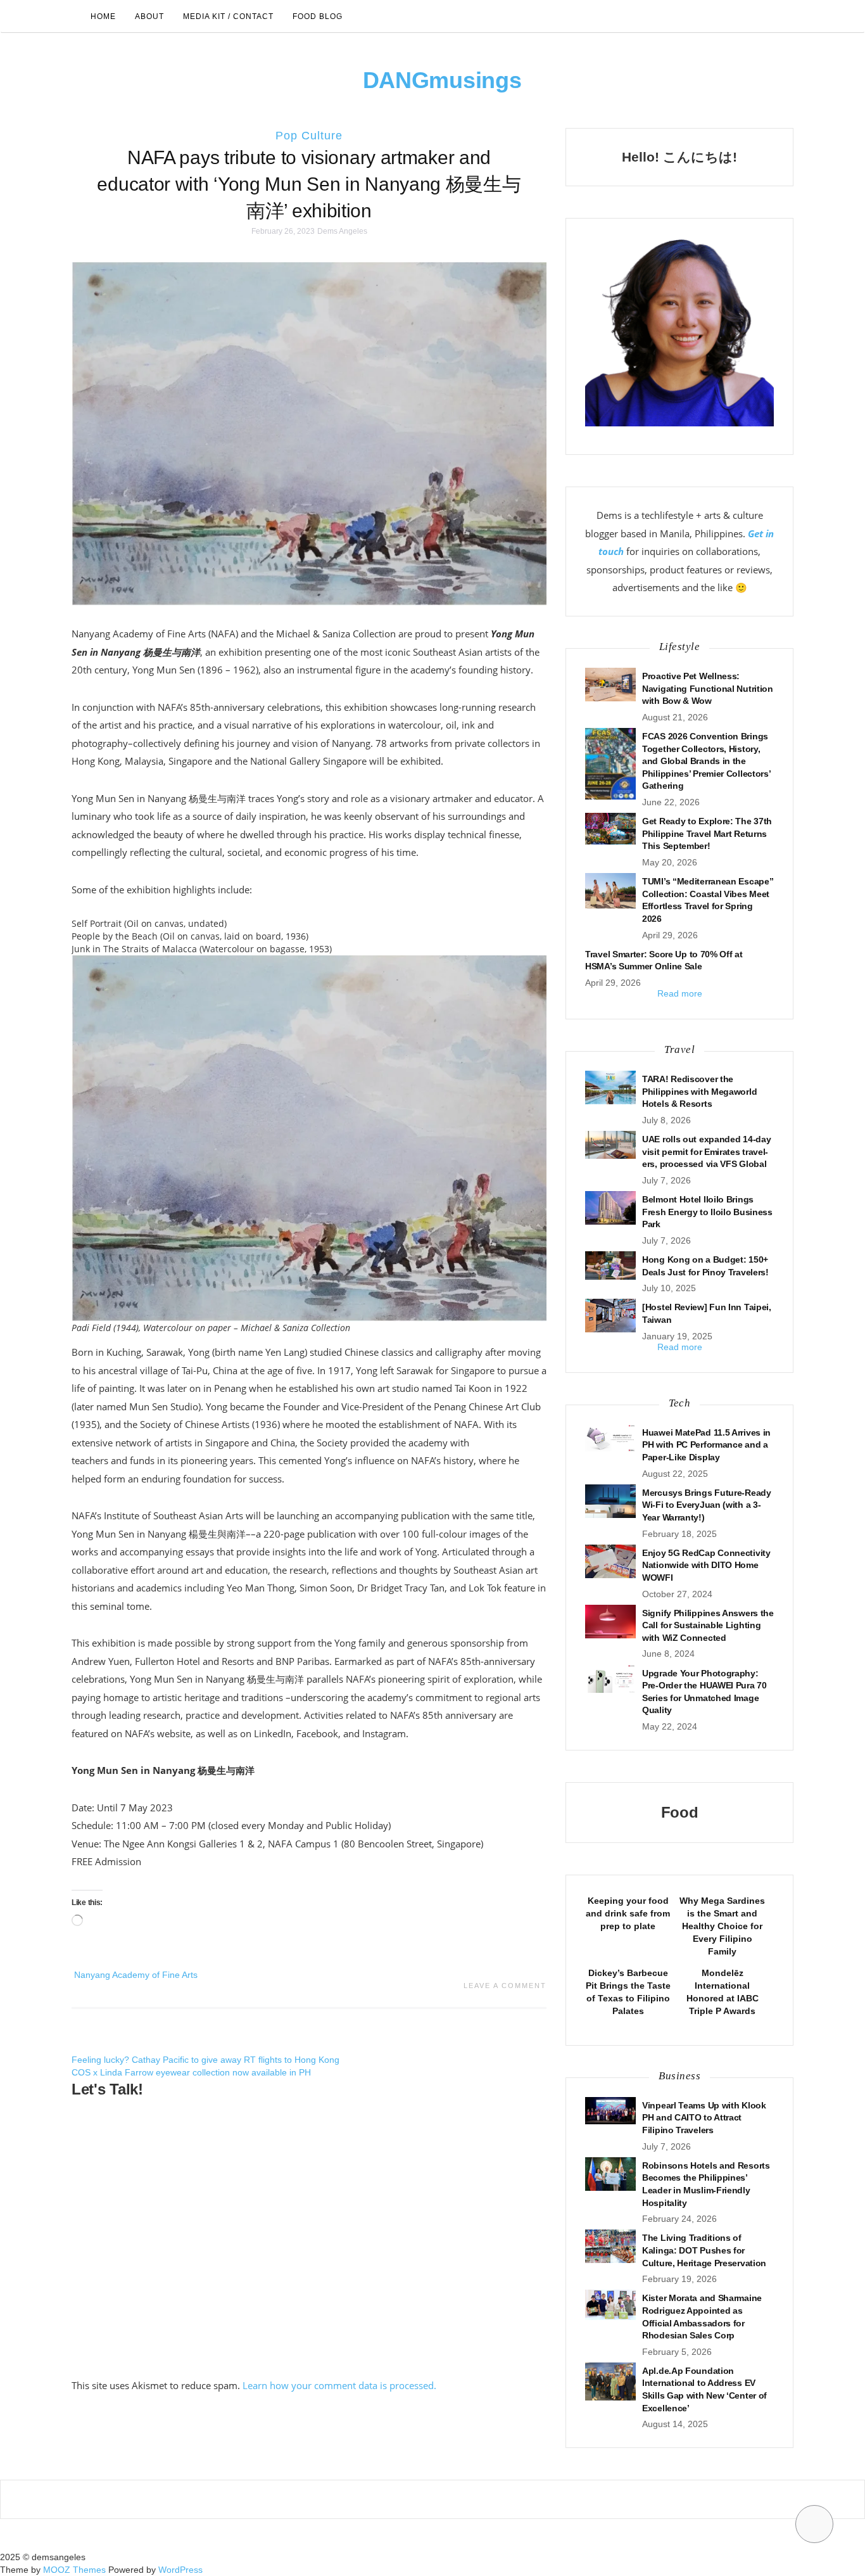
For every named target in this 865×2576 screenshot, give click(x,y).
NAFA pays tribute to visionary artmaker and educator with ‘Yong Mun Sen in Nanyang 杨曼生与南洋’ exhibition (309, 184)
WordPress (180, 2570)
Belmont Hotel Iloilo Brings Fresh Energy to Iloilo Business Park (707, 1212)
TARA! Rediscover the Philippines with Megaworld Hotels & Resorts (699, 1091)
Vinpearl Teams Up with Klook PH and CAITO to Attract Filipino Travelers (704, 2118)
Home (103, 16)
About (149, 16)
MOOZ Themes (74, 2570)
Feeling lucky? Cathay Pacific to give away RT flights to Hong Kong (205, 2060)
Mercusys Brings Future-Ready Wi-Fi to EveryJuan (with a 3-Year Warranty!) (707, 1505)
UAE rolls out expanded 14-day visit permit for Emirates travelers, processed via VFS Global (706, 1151)
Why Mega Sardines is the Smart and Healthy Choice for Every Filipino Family (722, 1926)
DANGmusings (442, 80)
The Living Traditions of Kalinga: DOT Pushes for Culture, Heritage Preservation (704, 2250)
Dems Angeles (342, 231)
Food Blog (318, 16)
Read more (680, 993)
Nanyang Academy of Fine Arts (136, 1975)
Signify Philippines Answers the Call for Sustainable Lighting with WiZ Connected (708, 1625)
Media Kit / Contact (228, 16)
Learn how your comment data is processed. (339, 2385)
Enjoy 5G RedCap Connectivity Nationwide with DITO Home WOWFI (706, 1565)
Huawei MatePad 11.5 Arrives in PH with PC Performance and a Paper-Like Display (706, 1445)
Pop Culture (309, 136)
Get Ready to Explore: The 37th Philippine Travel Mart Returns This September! (707, 833)
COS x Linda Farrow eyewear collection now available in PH (191, 2072)
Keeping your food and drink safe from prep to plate (628, 1913)
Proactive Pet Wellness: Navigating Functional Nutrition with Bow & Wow (708, 688)
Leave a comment (505, 1986)
